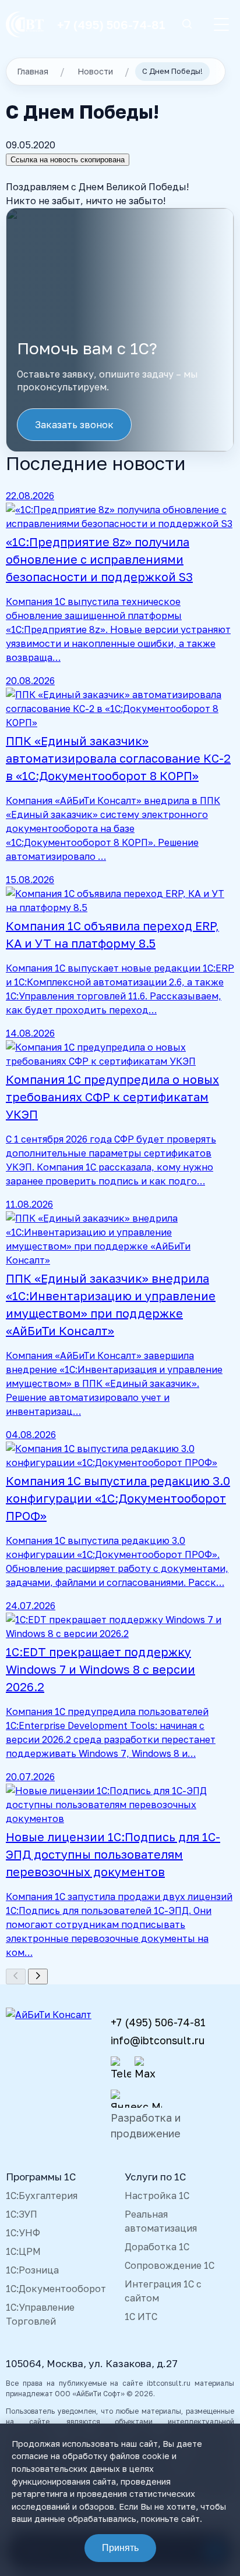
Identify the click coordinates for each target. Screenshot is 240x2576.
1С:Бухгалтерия (42, 2196)
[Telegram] (121, 2069)
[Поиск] (187, 25)
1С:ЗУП (22, 2214)
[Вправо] (38, 1977)
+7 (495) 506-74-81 (111, 24)
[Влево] (16, 1977)
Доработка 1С (157, 2247)
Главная (33, 71)
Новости (95, 71)
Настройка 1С (157, 2196)
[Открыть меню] (221, 24)
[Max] (145, 2069)
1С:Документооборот (56, 2289)
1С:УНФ (23, 2233)
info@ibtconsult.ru (158, 2040)
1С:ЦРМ (23, 2251)
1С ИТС (141, 2317)
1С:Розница (32, 2270)
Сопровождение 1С (170, 2265)
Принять (120, 2548)
